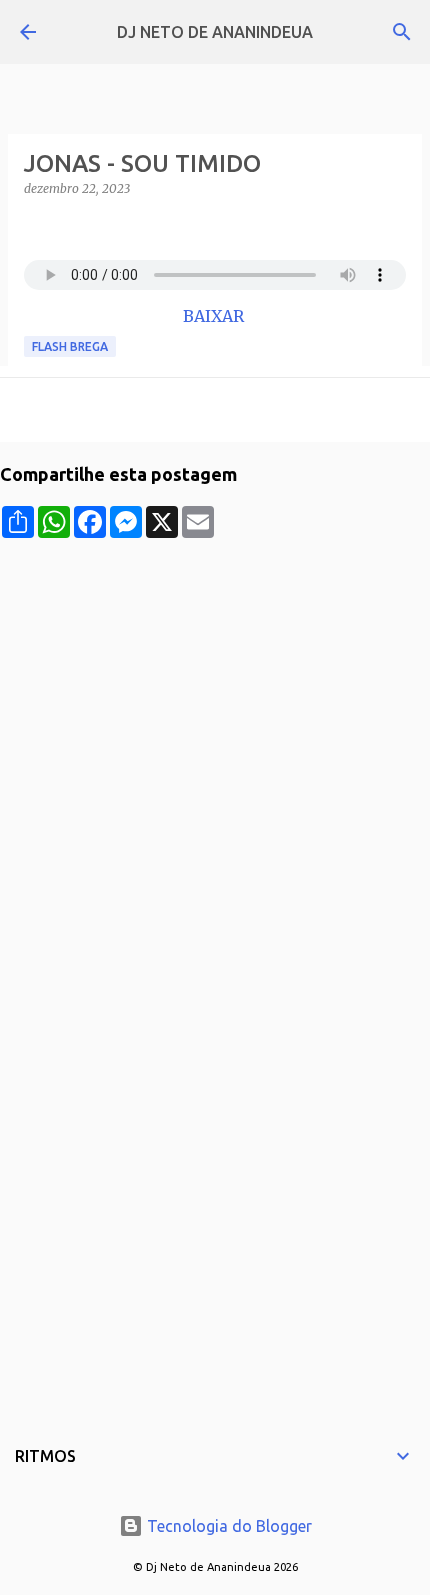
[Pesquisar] (402, 32)
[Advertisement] (215, 753)
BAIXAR (215, 316)
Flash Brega (70, 346)
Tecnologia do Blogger (227, 1526)
